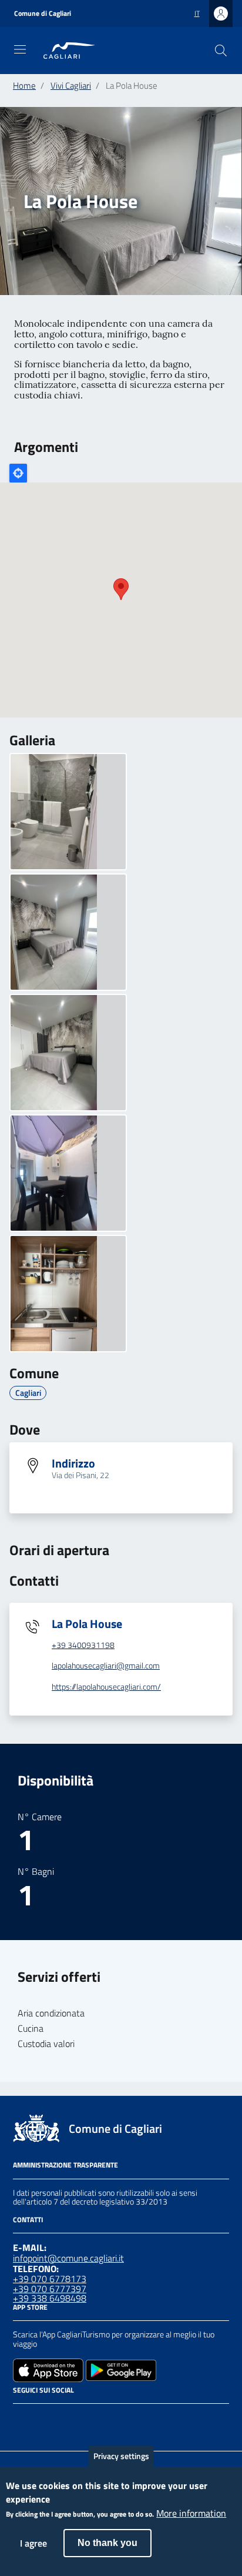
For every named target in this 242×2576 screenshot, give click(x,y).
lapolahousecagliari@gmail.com (106, 1666)
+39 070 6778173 (50, 2279)
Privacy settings (121, 2456)
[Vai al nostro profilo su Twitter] (62, 2419)
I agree (33, 2543)
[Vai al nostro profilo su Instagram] (41, 2419)
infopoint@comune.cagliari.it (68, 2258)
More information (191, 2514)
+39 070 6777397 (50, 2289)
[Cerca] (221, 51)
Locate (18, 473)
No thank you (107, 2543)
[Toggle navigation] (20, 49)
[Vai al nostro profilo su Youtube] (83, 2419)
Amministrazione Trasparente (65, 2165)
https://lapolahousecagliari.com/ (106, 1687)
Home (24, 86)
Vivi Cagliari (71, 86)
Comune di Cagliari (43, 14)
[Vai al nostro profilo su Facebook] (20, 2419)
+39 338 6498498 (50, 2298)
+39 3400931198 (83, 1645)
